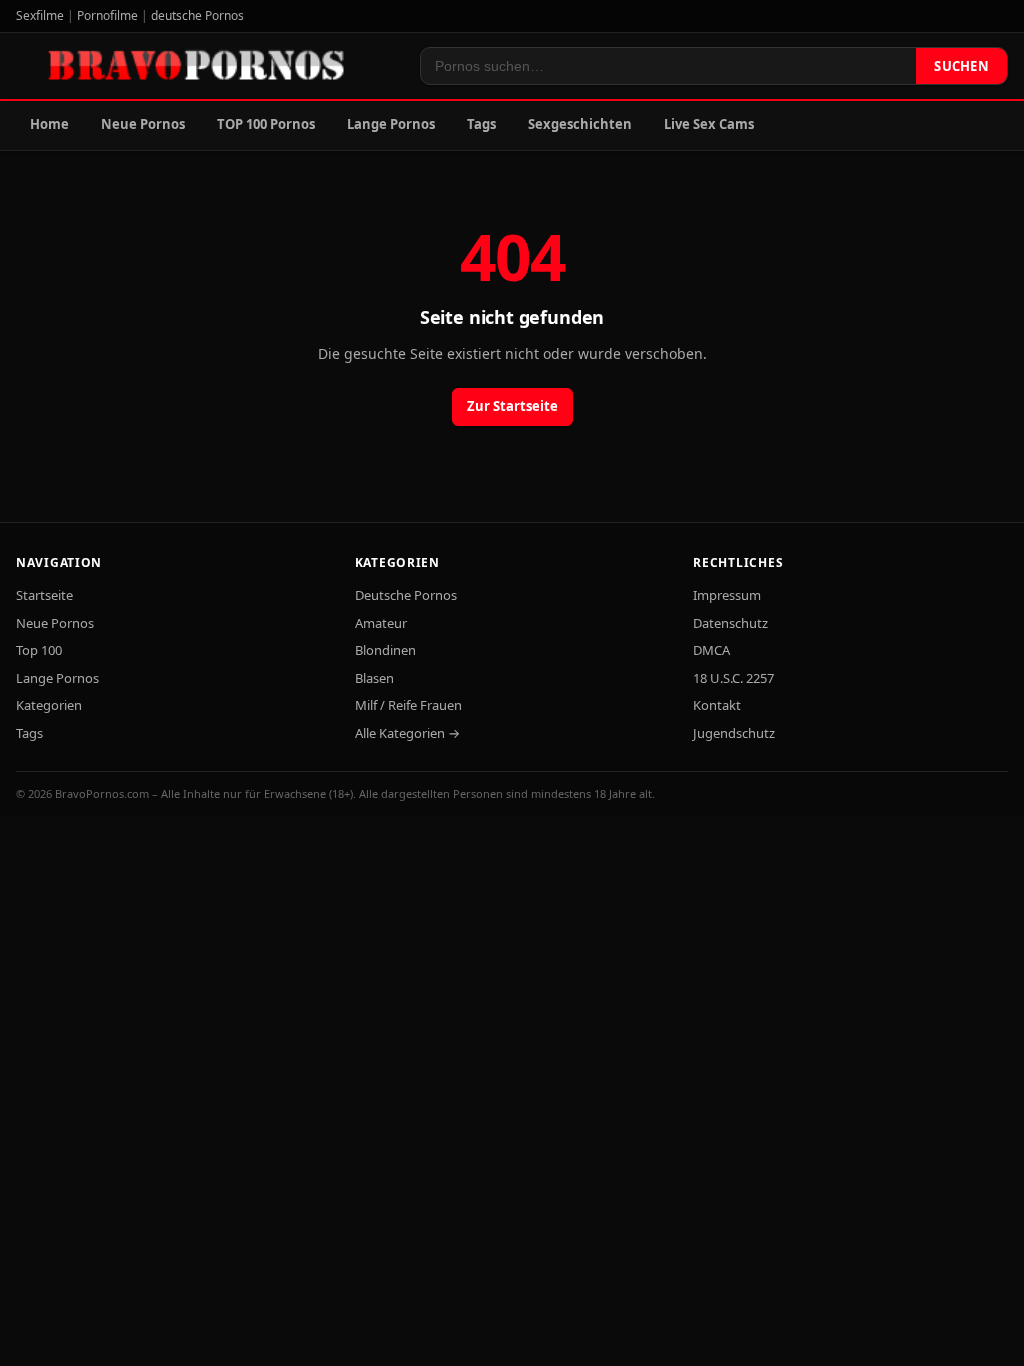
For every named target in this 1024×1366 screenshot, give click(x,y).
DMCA (711, 650)
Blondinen (385, 650)
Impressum (727, 595)
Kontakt (717, 705)
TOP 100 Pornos (266, 124)
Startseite (44, 595)
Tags (481, 124)
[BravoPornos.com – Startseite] (206, 66)
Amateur (381, 623)
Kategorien (49, 705)
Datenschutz (730, 623)
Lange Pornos (391, 124)
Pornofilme (107, 15)
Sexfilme (40, 15)
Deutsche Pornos (406, 595)
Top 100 (39, 650)
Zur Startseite (512, 406)
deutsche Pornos (197, 15)
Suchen (961, 66)
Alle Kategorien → (407, 733)
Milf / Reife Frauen (408, 705)
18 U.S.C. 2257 (733, 678)
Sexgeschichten (580, 124)
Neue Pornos (143, 124)
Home (49, 124)
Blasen (374, 678)
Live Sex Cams (709, 124)
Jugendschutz (734, 733)
